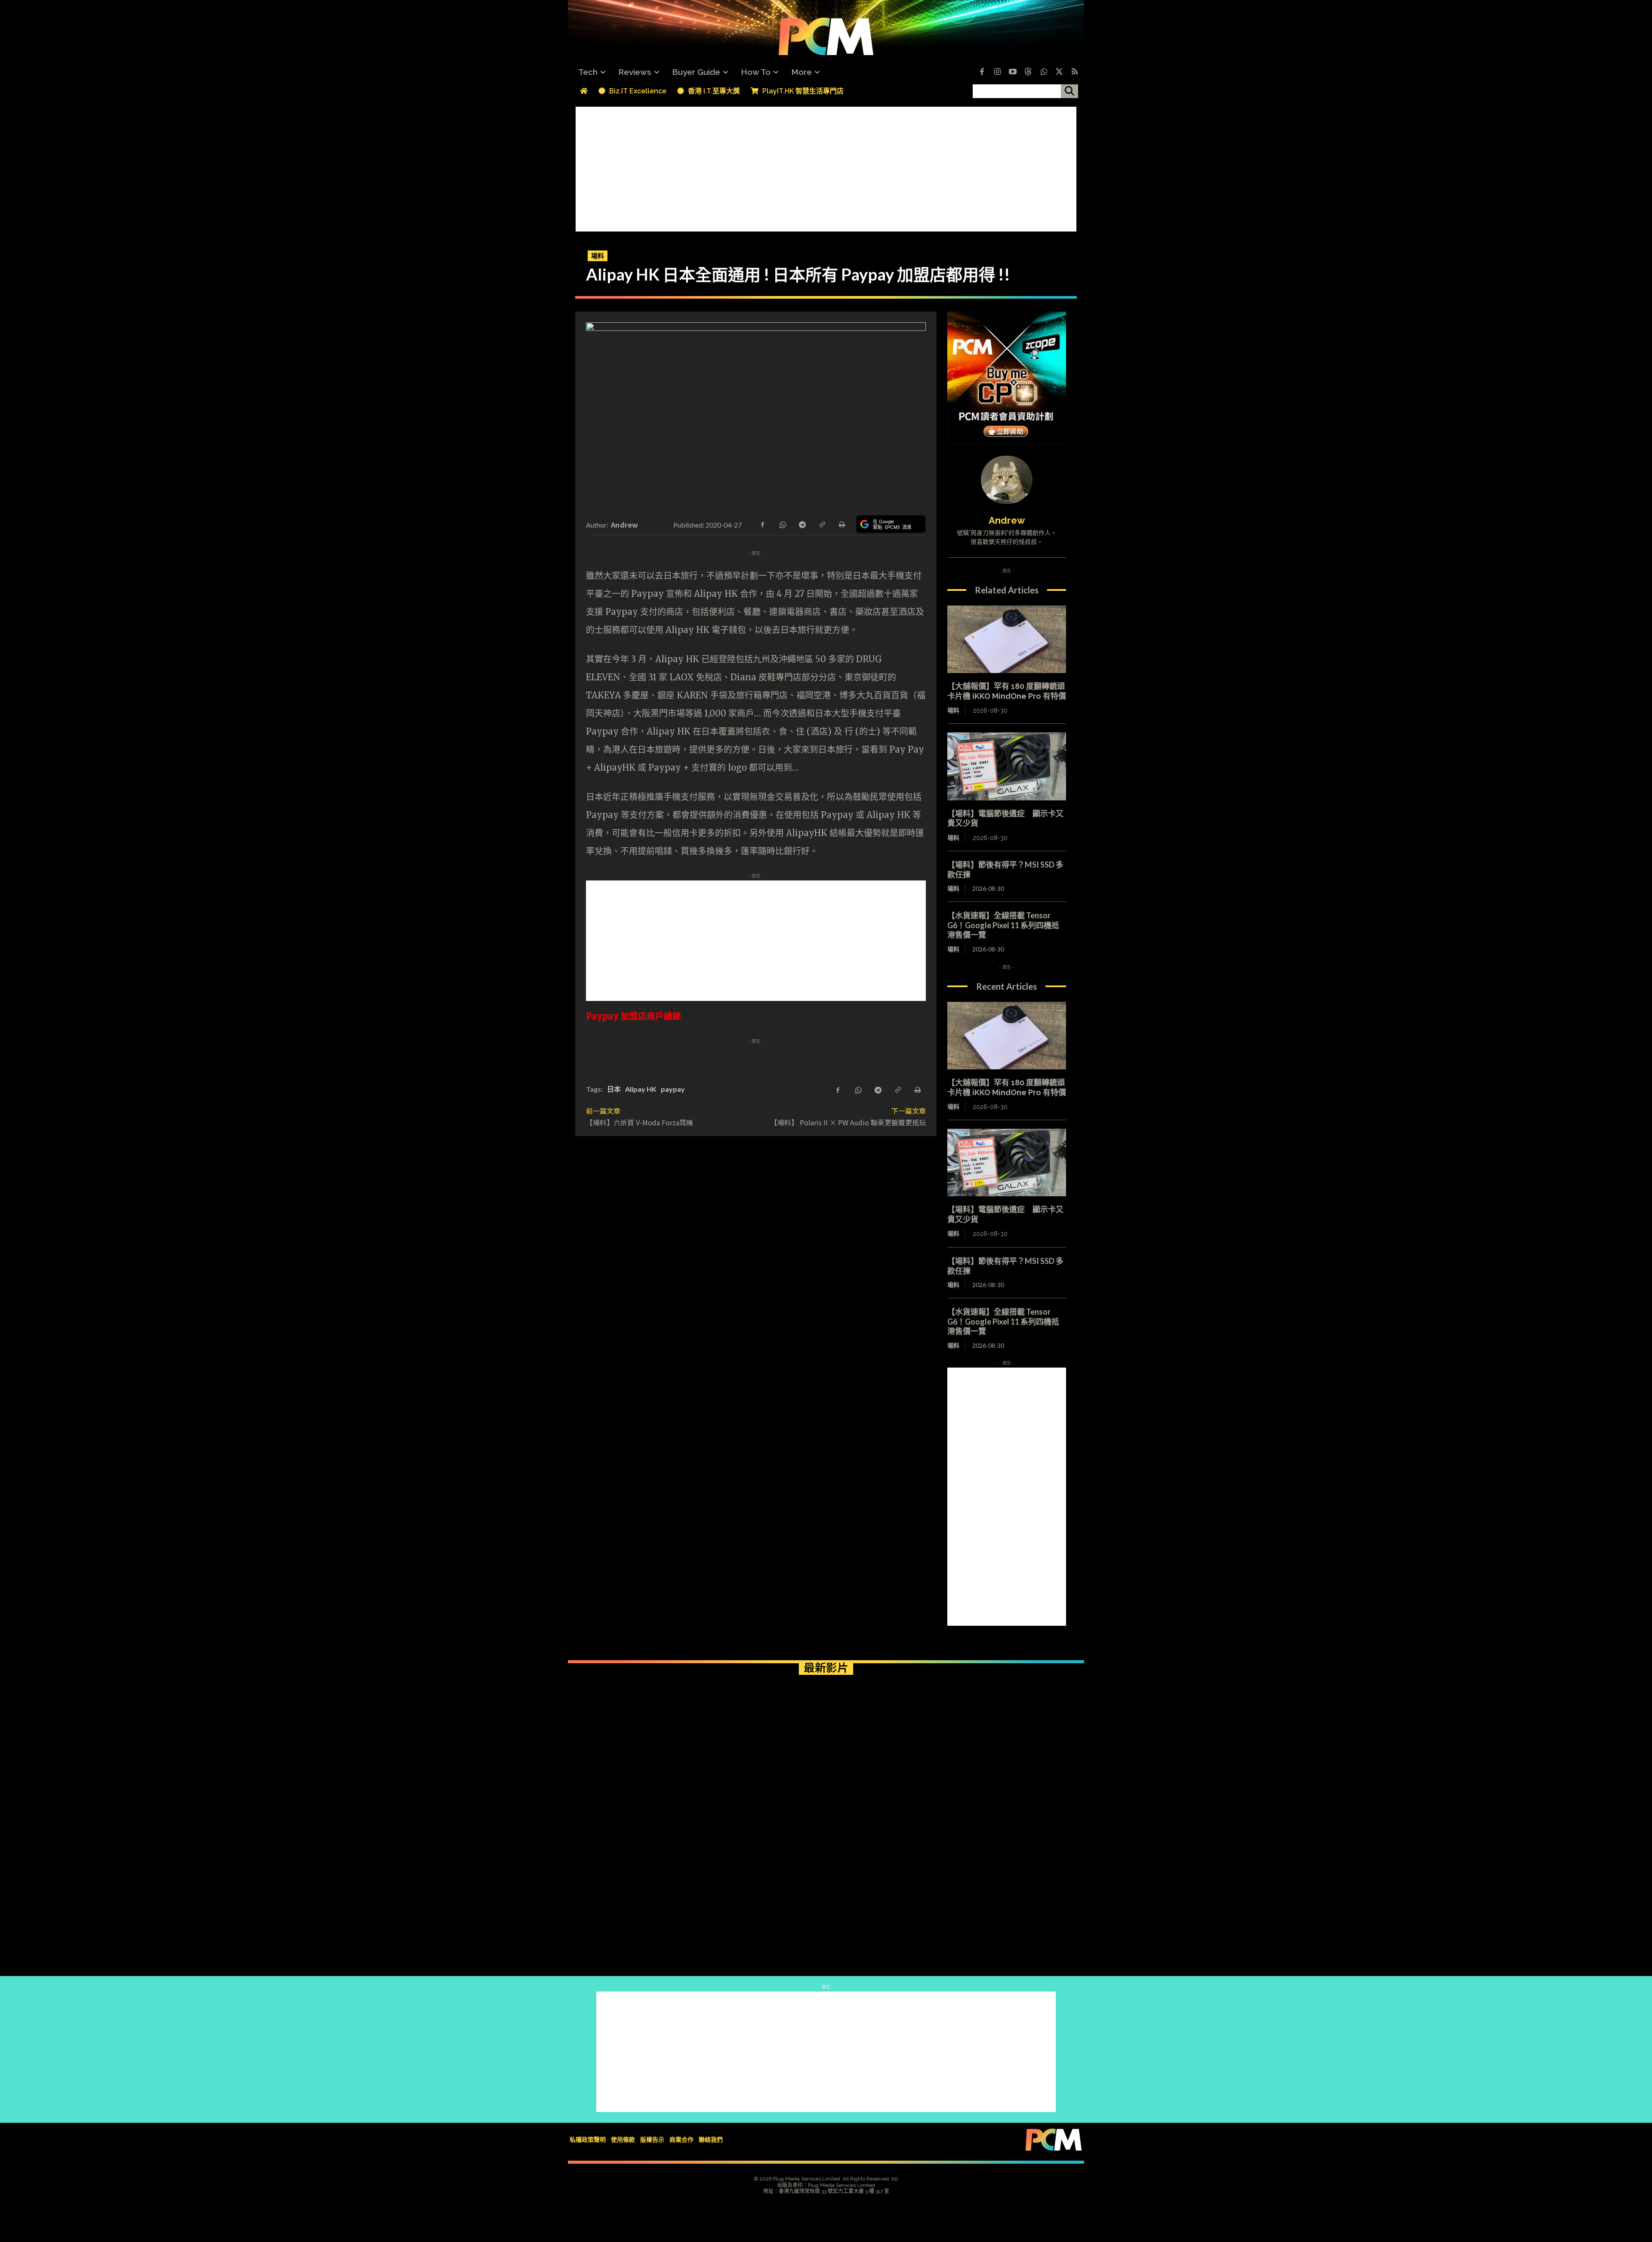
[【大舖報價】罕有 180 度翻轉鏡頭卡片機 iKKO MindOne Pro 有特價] (1007, 639)
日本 (614, 1089)
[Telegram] (802, 524)
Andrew (625, 525)
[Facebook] (982, 72)
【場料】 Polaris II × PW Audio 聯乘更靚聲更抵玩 (848, 1122)
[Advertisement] (826, 167)
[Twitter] (1059, 72)
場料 (598, 256)
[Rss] (1075, 72)
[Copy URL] (822, 524)
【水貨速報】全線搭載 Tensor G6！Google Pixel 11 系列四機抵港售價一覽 (1003, 925)
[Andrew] (1007, 480)
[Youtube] (1013, 72)
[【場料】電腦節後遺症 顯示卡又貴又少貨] (1007, 766)
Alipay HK (641, 1089)
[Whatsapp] (1044, 72)
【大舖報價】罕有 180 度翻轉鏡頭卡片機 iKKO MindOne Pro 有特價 (1007, 691)
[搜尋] (1069, 91)
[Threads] (1028, 72)
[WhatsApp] (782, 524)
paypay (673, 1089)
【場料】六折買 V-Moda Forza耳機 (640, 1122)
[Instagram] (997, 72)
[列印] (841, 524)
